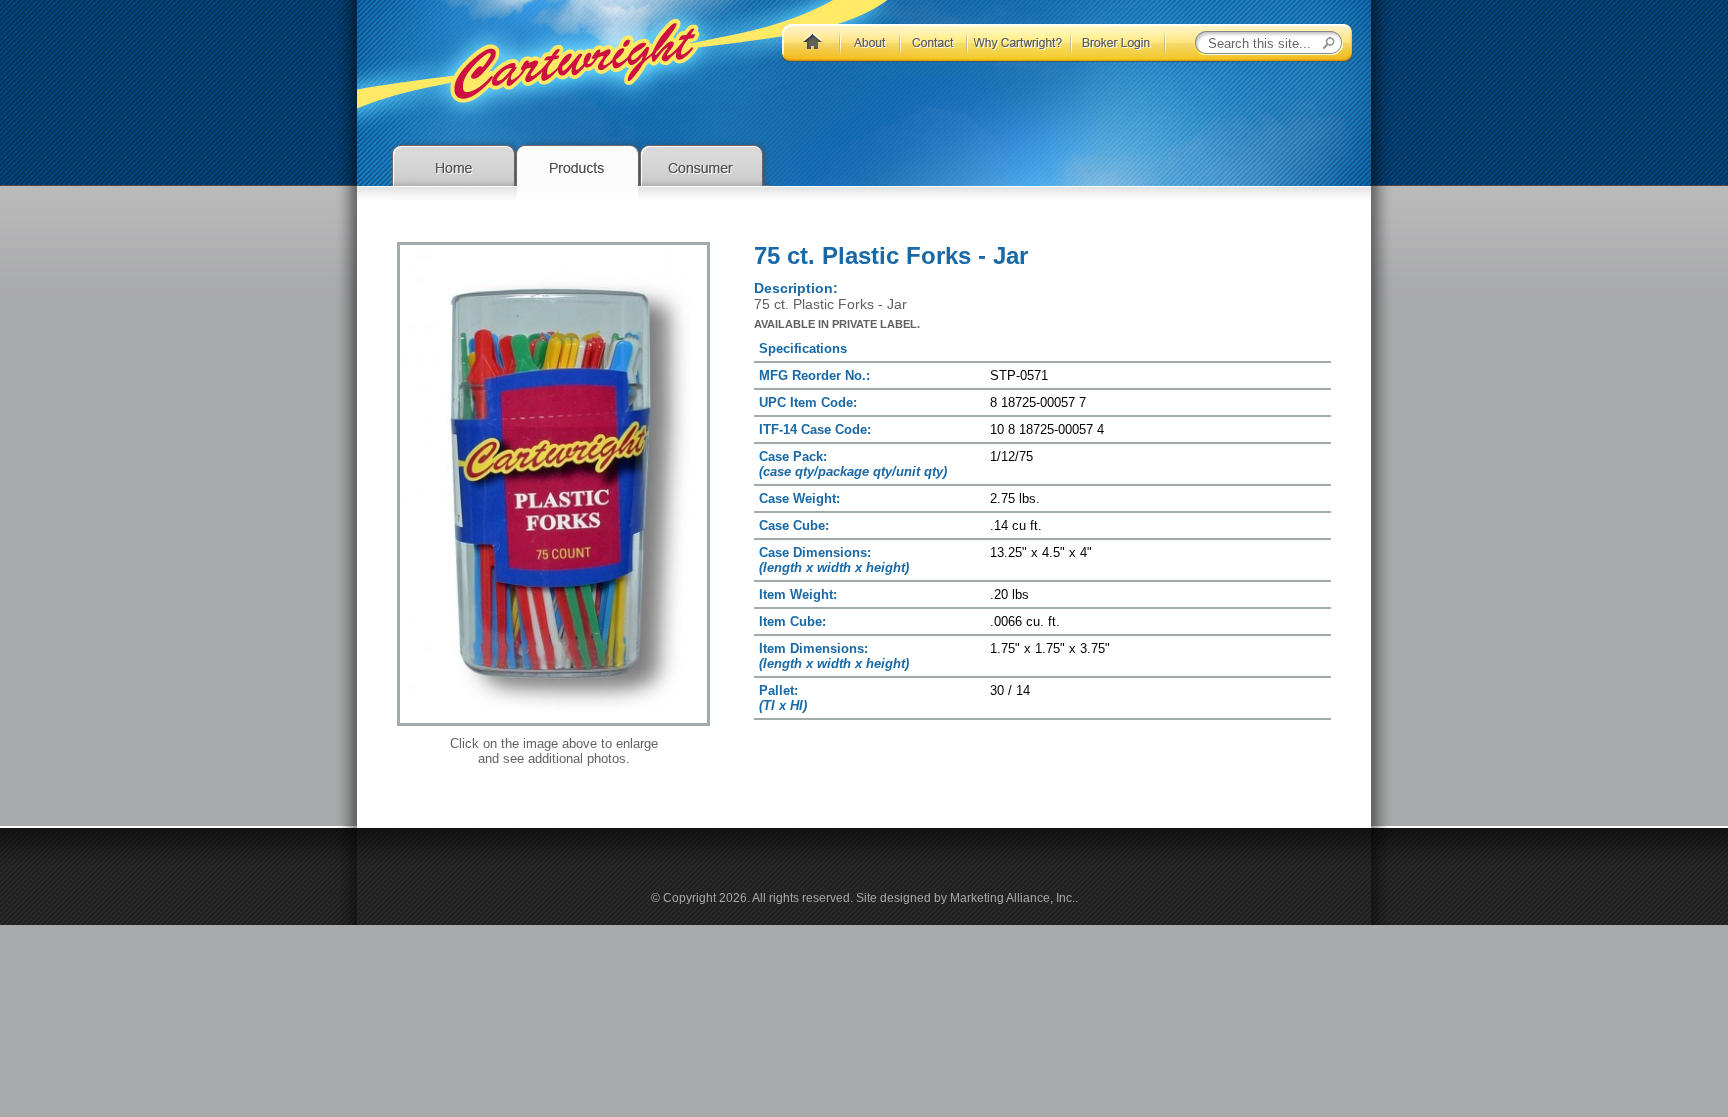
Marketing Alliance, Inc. (1012, 898)
